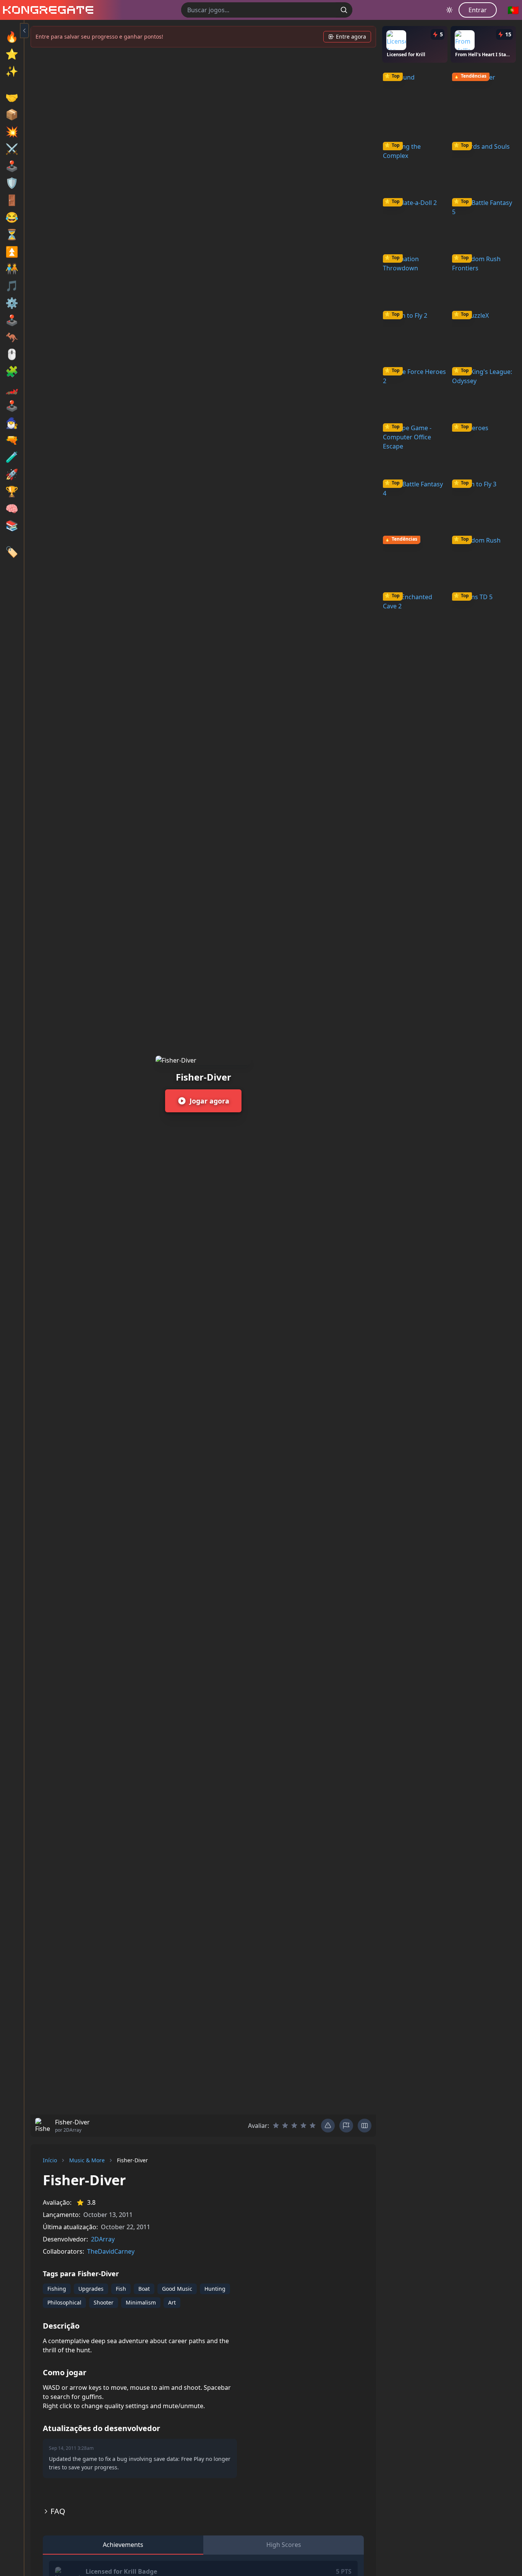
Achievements (123, 2545)
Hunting (215, 2289)
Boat (144, 2289)
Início (50, 2160)
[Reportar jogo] (346, 2126)
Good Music (177, 2289)
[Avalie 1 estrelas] (276, 2126)
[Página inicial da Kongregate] (47, 10)
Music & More (87, 2160)
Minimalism (141, 2302)
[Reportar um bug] (328, 2126)
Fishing (57, 2289)
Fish (121, 2289)
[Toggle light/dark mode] (449, 10)
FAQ (58, 2511)
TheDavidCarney (111, 2251)
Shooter (104, 2302)
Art (172, 2302)
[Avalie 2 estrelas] (285, 2126)
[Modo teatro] (365, 2126)
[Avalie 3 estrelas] (294, 2126)
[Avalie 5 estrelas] (313, 2126)
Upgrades (91, 2289)
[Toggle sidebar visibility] (24, 31)
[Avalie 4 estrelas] (303, 2126)
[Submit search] (344, 10)
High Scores (284, 2545)
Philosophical (64, 2302)
